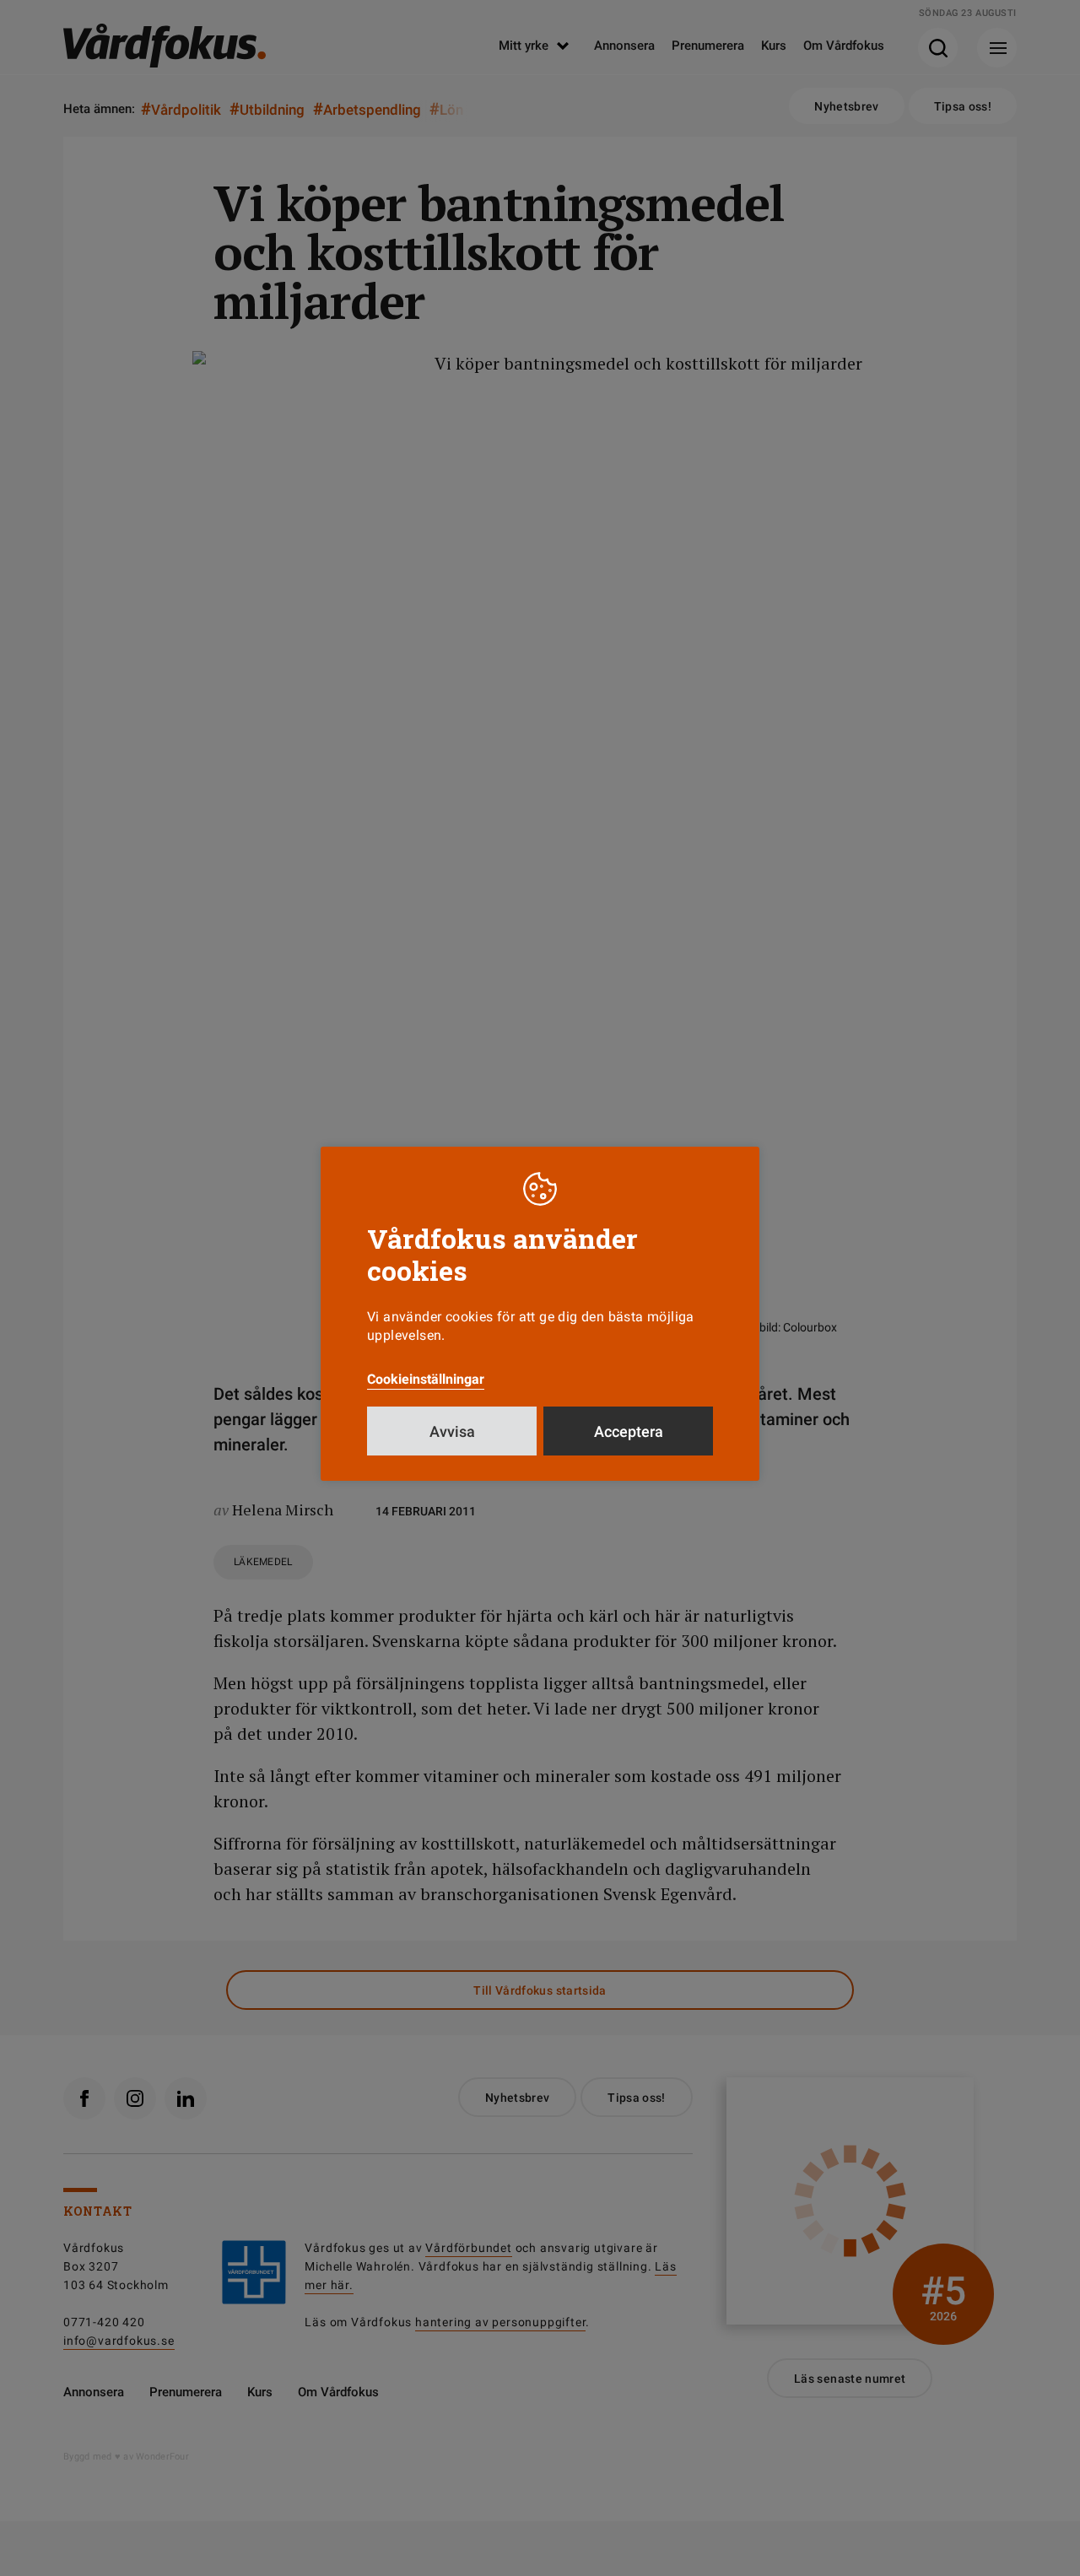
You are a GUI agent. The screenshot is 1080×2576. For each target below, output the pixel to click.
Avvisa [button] (452, 1431)
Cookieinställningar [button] (426, 1379)
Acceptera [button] (629, 1431)
